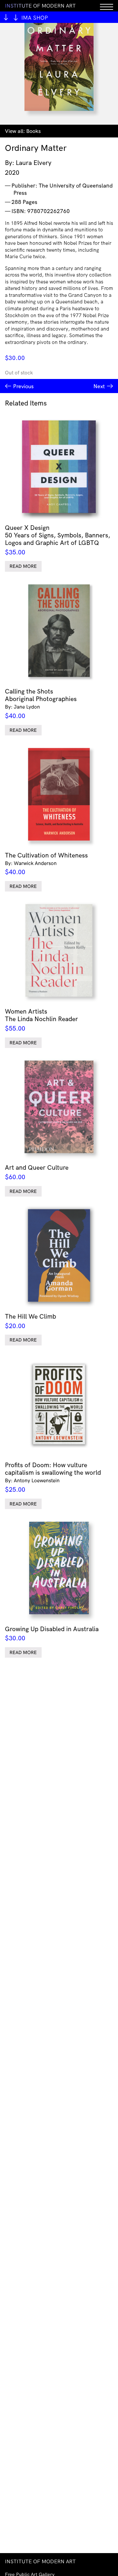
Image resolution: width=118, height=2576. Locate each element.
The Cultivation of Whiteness (46, 864)
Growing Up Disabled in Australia (52, 1633)
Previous (23, 386)
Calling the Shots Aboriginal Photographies (41, 703)
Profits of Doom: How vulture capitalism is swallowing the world (53, 1477)
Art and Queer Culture (37, 1172)
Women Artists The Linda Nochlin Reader (41, 1020)
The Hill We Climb (30, 1321)
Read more (23, 566)
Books (33, 131)
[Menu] (107, 6)
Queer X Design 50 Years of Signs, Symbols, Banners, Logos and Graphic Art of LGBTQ (58, 540)
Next (99, 386)
